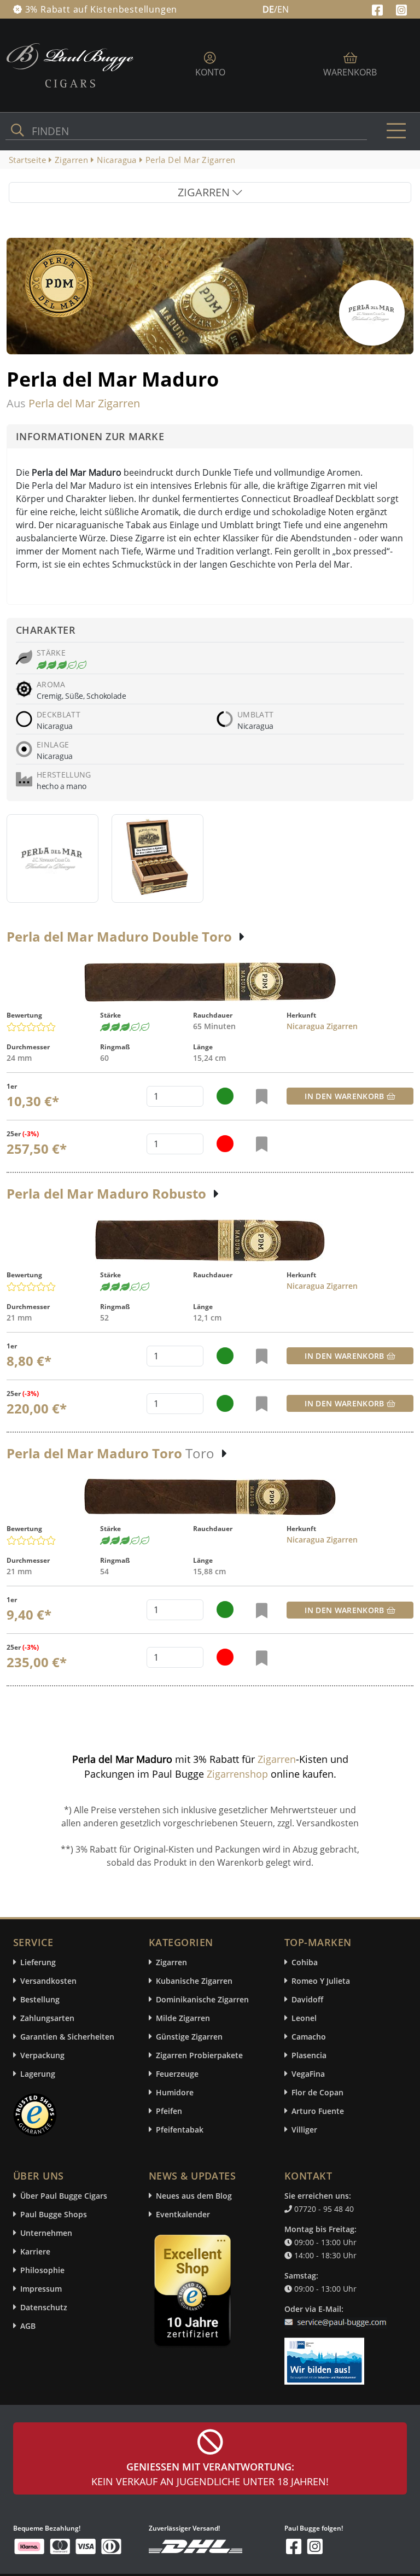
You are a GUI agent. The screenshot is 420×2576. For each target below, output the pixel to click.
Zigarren (277, 1759)
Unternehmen (46, 2233)
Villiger (304, 2130)
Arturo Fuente (318, 2111)
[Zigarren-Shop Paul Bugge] (70, 65)
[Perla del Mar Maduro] (52, 858)
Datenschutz (44, 2307)
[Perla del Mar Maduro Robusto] (210, 1240)
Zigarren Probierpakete (199, 2055)
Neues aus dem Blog (194, 2196)
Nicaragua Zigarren (322, 1026)
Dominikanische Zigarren (202, 1999)
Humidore (175, 2092)
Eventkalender (183, 2214)
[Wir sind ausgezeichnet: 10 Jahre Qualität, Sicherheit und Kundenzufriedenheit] (194, 2293)
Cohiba (305, 1962)
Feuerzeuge (177, 2074)
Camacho (309, 2037)
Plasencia (309, 2055)
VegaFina (308, 2074)
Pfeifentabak (180, 2130)
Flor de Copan (317, 2092)
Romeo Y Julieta (321, 1981)
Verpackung (42, 2055)
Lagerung (38, 2074)
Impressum (41, 2289)
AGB (28, 2326)
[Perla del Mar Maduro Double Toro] (210, 982)
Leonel (304, 2018)
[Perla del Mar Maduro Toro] (210, 1497)
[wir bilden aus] (326, 2356)
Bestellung (40, 1999)
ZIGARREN (205, 192)
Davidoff (307, 1999)
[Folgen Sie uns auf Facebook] (379, 9)
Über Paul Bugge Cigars (64, 2196)
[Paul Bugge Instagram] (401, 9)
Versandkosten (48, 1981)
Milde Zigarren (183, 2018)
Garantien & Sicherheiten (67, 2037)
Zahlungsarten (47, 2018)
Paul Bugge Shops (54, 2214)
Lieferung (38, 1962)
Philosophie (42, 2270)
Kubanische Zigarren (194, 1981)
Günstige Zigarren (189, 2037)
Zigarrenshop (237, 1774)
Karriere (35, 2251)
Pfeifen (169, 2111)
